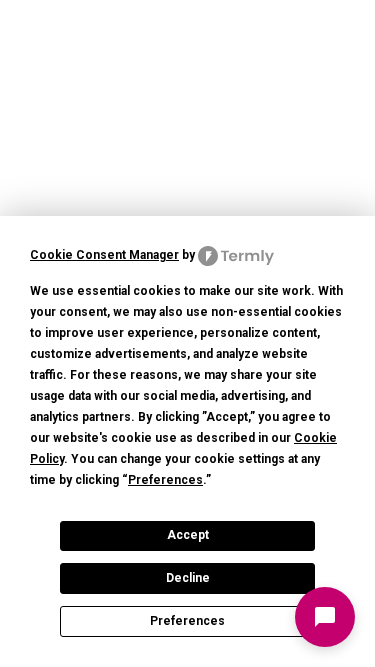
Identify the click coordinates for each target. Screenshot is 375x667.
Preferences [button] (165, 480)
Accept (188, 535)
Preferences (187, 621)
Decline (188, 578)
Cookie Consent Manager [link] (104, 255)
